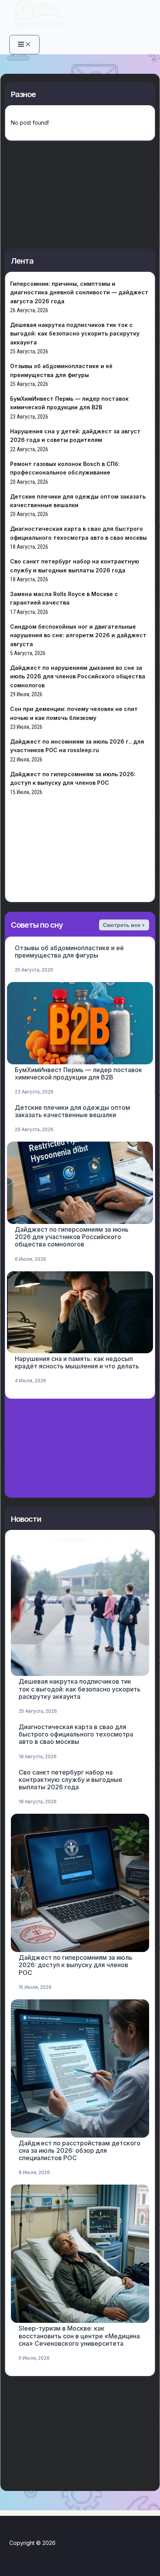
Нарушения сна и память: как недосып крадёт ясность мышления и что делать (77, 1362)
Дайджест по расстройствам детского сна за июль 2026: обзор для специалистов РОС (80, 2150)
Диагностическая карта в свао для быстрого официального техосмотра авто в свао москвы (76, 1734)
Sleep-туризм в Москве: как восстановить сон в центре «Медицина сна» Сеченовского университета (79, 2336)
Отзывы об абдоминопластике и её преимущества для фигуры (69, 952)
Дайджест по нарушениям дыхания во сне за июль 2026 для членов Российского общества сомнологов (78, 676)
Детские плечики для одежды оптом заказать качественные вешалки (72, 1111)
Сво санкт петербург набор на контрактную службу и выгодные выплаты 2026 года (70, 1780)
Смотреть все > (124, 925)
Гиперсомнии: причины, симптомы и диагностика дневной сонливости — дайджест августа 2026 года (79, 292)
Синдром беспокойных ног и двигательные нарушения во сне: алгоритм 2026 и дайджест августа (78, 635)
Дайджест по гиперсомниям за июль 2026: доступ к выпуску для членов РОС (76, 1965)
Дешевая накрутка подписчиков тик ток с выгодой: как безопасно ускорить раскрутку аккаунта (75, 334)
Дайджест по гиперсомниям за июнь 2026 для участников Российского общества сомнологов (72, 1237)
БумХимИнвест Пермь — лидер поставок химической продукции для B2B (78, 1073)
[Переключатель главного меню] (24, 45)
